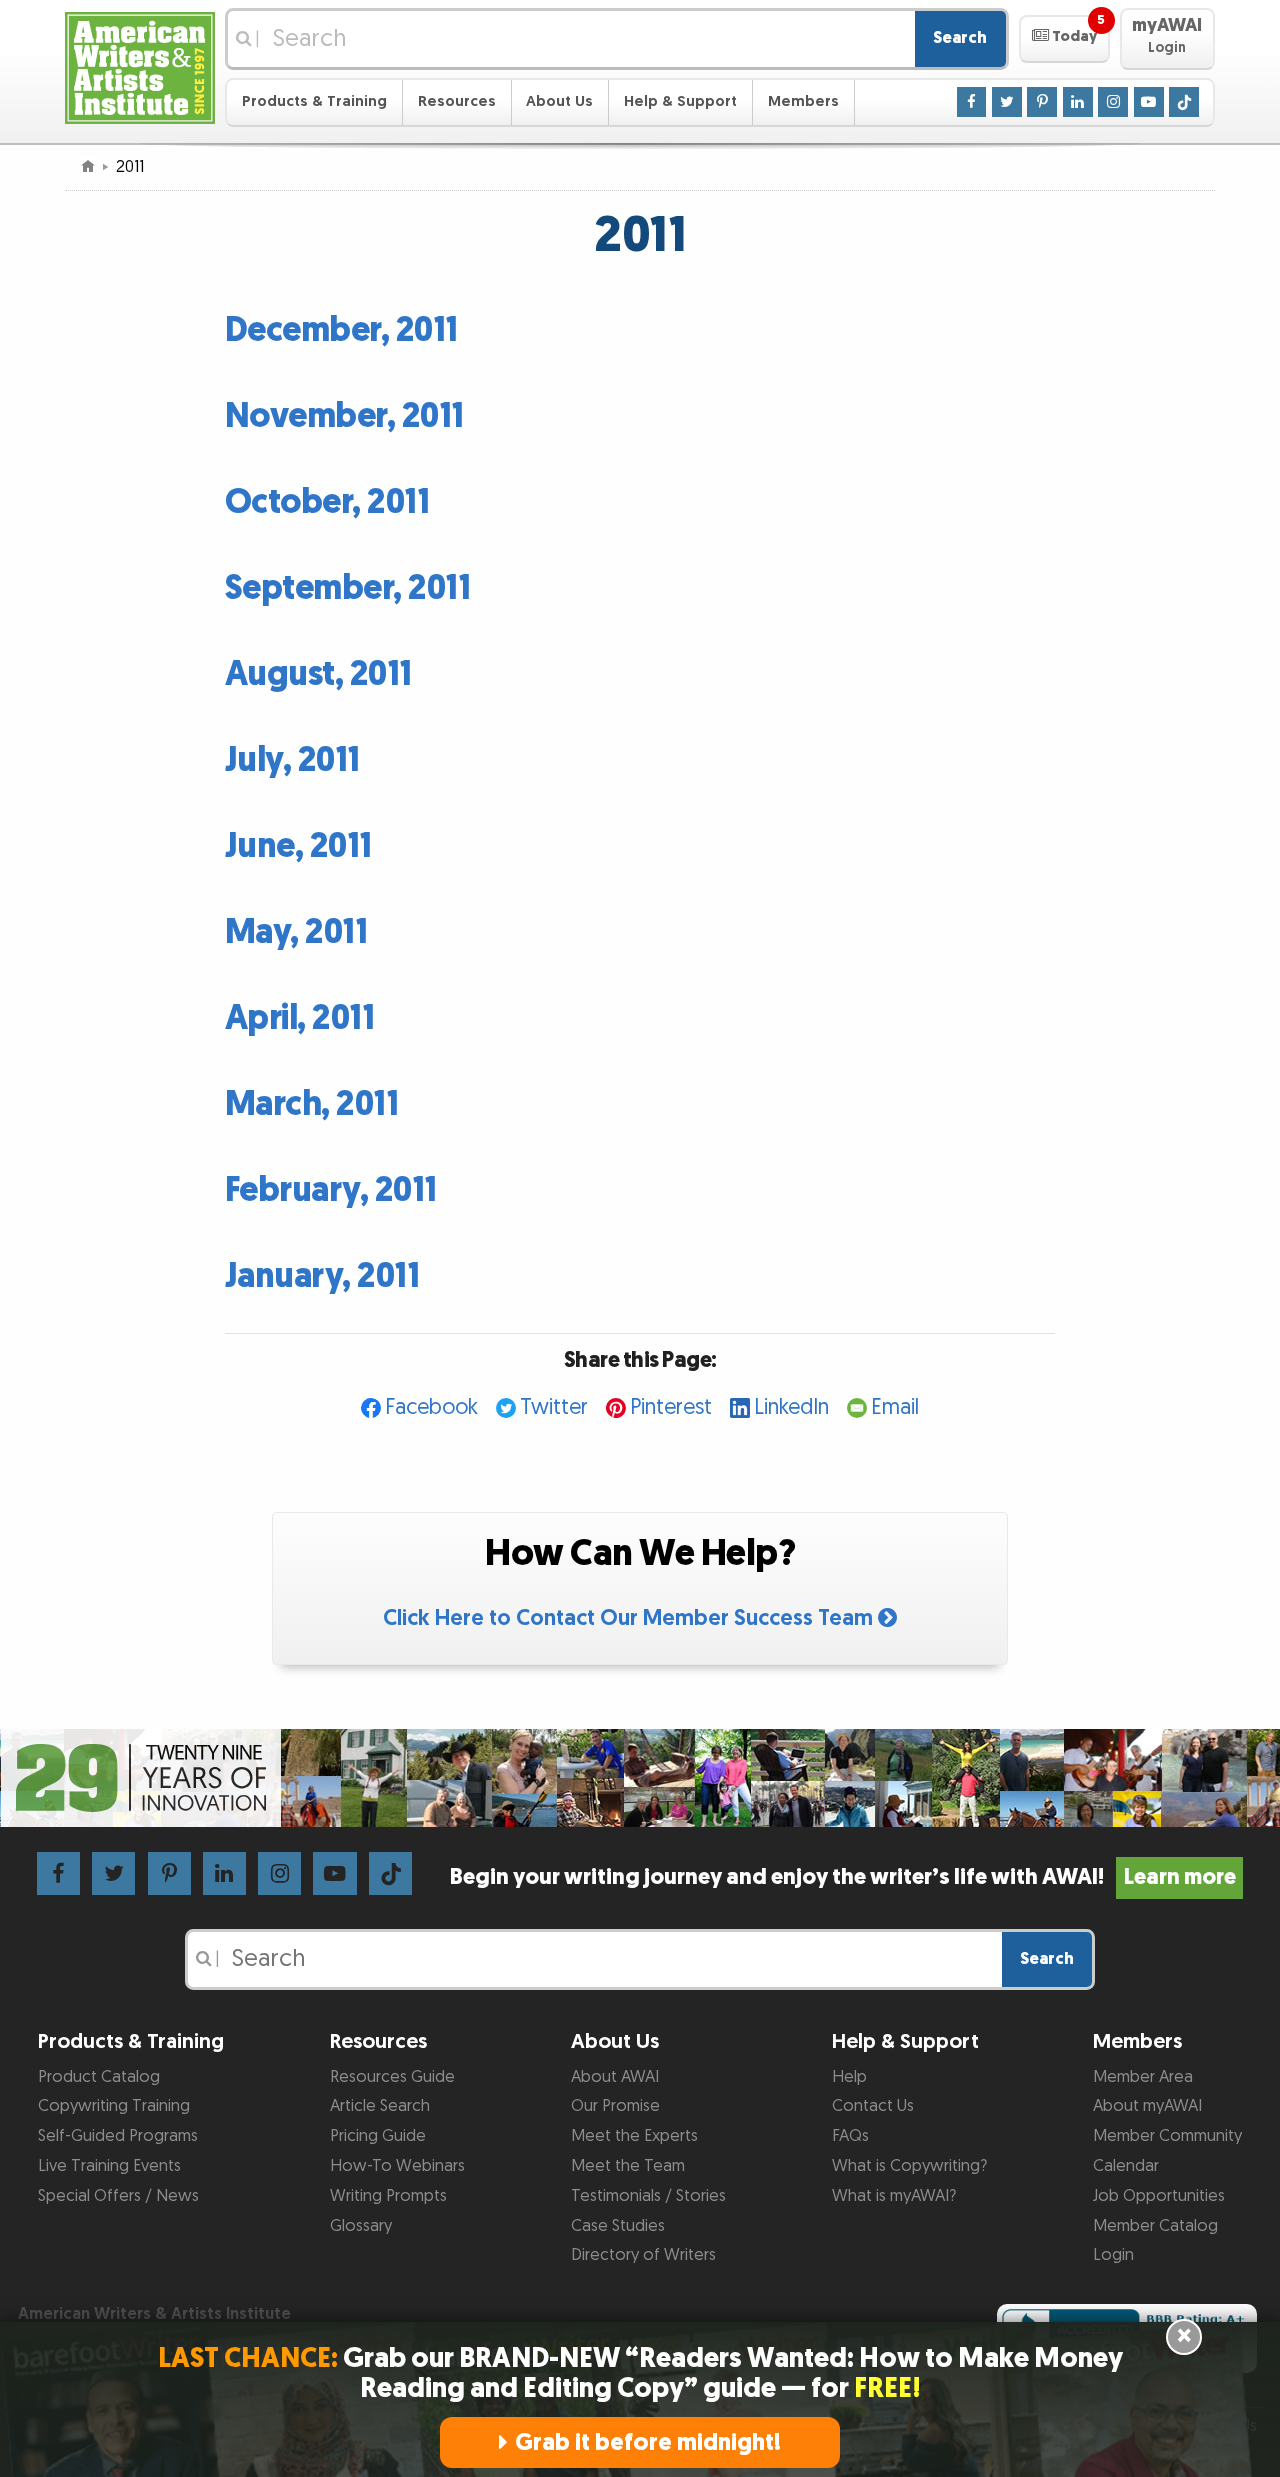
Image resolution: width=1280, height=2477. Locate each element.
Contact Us (873, 2106)
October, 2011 (327, 502)
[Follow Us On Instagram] (1113, 101)
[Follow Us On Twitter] (1007, 101)
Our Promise (615, 2106)
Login (1113, 2255)
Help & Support (680, 101)
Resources (457, 101)
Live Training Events (109, 2166)
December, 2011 (341, 330)
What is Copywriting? (909, 2166)
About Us (559, 101)
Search (960, 38)
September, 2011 (348, 588)
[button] (1064, 39)
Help (849, 2077)
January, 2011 (322, 1276)
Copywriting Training (114, 2106)
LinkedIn (791, 1407)
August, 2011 (318, 674)
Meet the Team (628, 2166)
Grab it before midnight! (648, 2442)
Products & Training (314, 101)
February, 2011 (331, 1190)
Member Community (1167, 2136)
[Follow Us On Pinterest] (1042, 101)
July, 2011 (292, 760)
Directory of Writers (643, 2255)
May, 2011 (296, 932)
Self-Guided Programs (118, 2136)
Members (803, 101)
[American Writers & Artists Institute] (140, 65)
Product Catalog (99, 2077)
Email (895, 1407)
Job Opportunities (1159, 2196)
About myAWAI (1147, 2106)
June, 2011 (298, 846)
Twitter (554, 1407)
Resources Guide (392, 2077)
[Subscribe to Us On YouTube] (1149, 101)
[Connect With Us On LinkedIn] (1078, 101)
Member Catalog (1155, 2226)
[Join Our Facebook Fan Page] (972, 101)
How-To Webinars (397, 2166)
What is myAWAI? (894, 2196)
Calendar (1126, 2166)
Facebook (431, 1407)
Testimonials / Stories (648, 2196)
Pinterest (671, 1407)
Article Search (380, 2106)
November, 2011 (344, 416)
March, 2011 (312, 1104)
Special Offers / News (118, 2196)
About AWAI (615, 2077)
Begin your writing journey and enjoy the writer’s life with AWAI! (842, 1877)
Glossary (361, 2226)
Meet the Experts (634, 2136)
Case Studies (618, 2226)
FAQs (850, 2136)
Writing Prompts (388, 2196)
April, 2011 (300, 1018)
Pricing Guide (378, 2136)
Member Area (1143, 2077)
